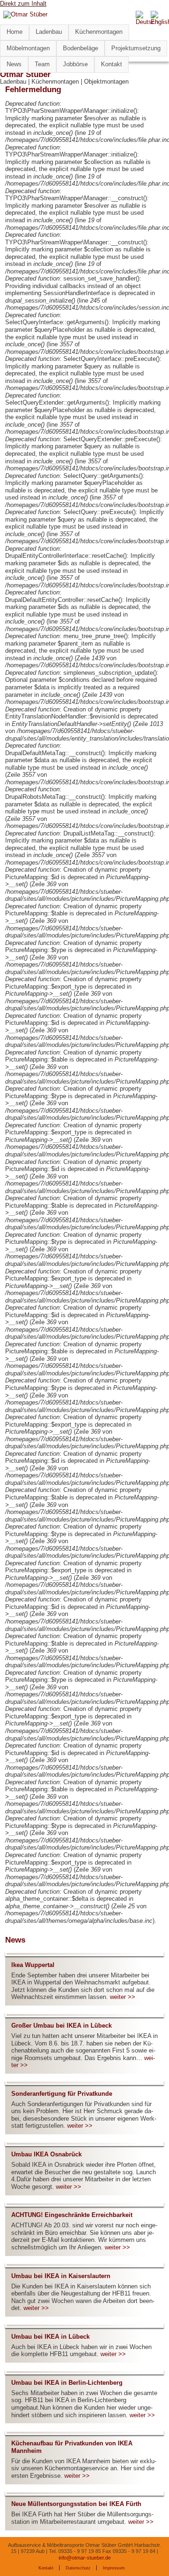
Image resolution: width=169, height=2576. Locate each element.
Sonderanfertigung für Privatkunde (62, 2094)
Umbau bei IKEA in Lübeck (50, 2337)
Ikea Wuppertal (33, 1965)
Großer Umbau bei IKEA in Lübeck (61, 2026)
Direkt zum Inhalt (23, 4)
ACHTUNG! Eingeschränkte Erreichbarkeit (72, 2215)
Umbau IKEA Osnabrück (46, 2154)
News (14, 64)
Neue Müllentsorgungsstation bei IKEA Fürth (76, 2504)
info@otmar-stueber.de (85, 2558)
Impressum (114, 2568)
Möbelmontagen (28, 48)
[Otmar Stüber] (25, 14)
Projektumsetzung (136, 48)
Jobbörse (75, 64)
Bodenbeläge (81, 48)
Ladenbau (49, 32)
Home (15, 32)
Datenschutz (78, 2568)
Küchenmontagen (99, 32)
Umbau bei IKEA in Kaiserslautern (61, 2276)
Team (42, 64)
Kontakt (111, 64)
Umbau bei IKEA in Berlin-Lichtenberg (67, 2383)
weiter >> (123, 1997)
